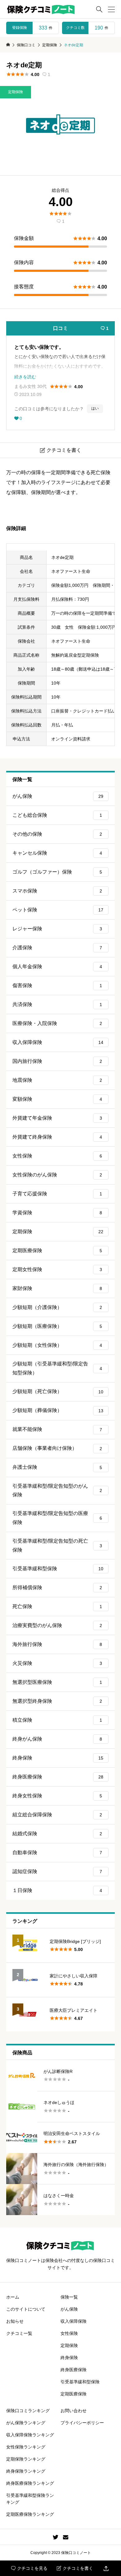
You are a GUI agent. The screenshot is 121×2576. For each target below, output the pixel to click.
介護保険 (57, 948)
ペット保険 (58, 910)
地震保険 (57, 1080)
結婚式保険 (57, 1834)
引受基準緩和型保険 (58, 1569)
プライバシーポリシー (82, 2423)
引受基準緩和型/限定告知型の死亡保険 (57, 1545)
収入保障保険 (58, 1042)
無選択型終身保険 (57, 1701)
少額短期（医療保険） (57, 1326)
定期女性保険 (57, 1269)
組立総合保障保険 (57, 1815)
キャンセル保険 (57, 853)
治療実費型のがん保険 (57, 1625)
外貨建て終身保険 (57, 1137)
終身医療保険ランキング (30, 2483)
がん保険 (58, 796)
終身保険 (58, 1758)
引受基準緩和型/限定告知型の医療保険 (57, 1518)
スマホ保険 (57, 891)
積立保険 (57, 1720)
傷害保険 (57, 985)
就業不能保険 (57, 1429)
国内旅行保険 (57, 1061)
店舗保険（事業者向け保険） (57, 1448)
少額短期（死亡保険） (58, 1391)
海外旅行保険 (57, 1644)
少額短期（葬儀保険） (58, 1410)
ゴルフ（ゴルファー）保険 (57, 872)
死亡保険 (57, 1606)
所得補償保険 (57, 1587)
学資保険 (57, 1213)
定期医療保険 (57, 1250)
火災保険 (57, 1663)
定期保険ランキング (26, 2459)
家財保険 (57, 1288)
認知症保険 (57, 1871)
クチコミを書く (75, 2568)
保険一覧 (69, 2297)
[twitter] (56, 2537)
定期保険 (16, 92)
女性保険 (57, 1156)
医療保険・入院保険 (57, 1023)
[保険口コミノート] (41, 9)
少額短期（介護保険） (57, 1307)
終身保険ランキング (26, 2471)
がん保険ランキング (26, 2423)
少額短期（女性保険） (57, 1345)
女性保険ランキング (26, 2447)
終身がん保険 (57, 1739)
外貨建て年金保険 (57, 1118)
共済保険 (57, 1004)
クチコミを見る (29, 2568)
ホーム (13, 2297)
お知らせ (15, 2321)
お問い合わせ (74, 2411)
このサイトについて (26, 2309)
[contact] (66, 2537)
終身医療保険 (58, 1777)
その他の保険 (57, 834)
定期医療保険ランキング (30, 2514)
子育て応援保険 (57, 1194)
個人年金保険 (57, 967)
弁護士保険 (57, 1467)
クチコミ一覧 (19, 2333)
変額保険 (57, 1099)
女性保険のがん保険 (57, 1175)
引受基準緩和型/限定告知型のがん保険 (57, 1490)
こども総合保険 (57, 815)
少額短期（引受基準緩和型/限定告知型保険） (57, 1368)
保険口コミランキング (28, 2411)
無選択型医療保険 (57, 1682)
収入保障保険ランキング (30, 2435)
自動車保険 (57, 1852)
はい (95, 408)
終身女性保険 (57, 1796)
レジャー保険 (57, 929)
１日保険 (57, 1890)
